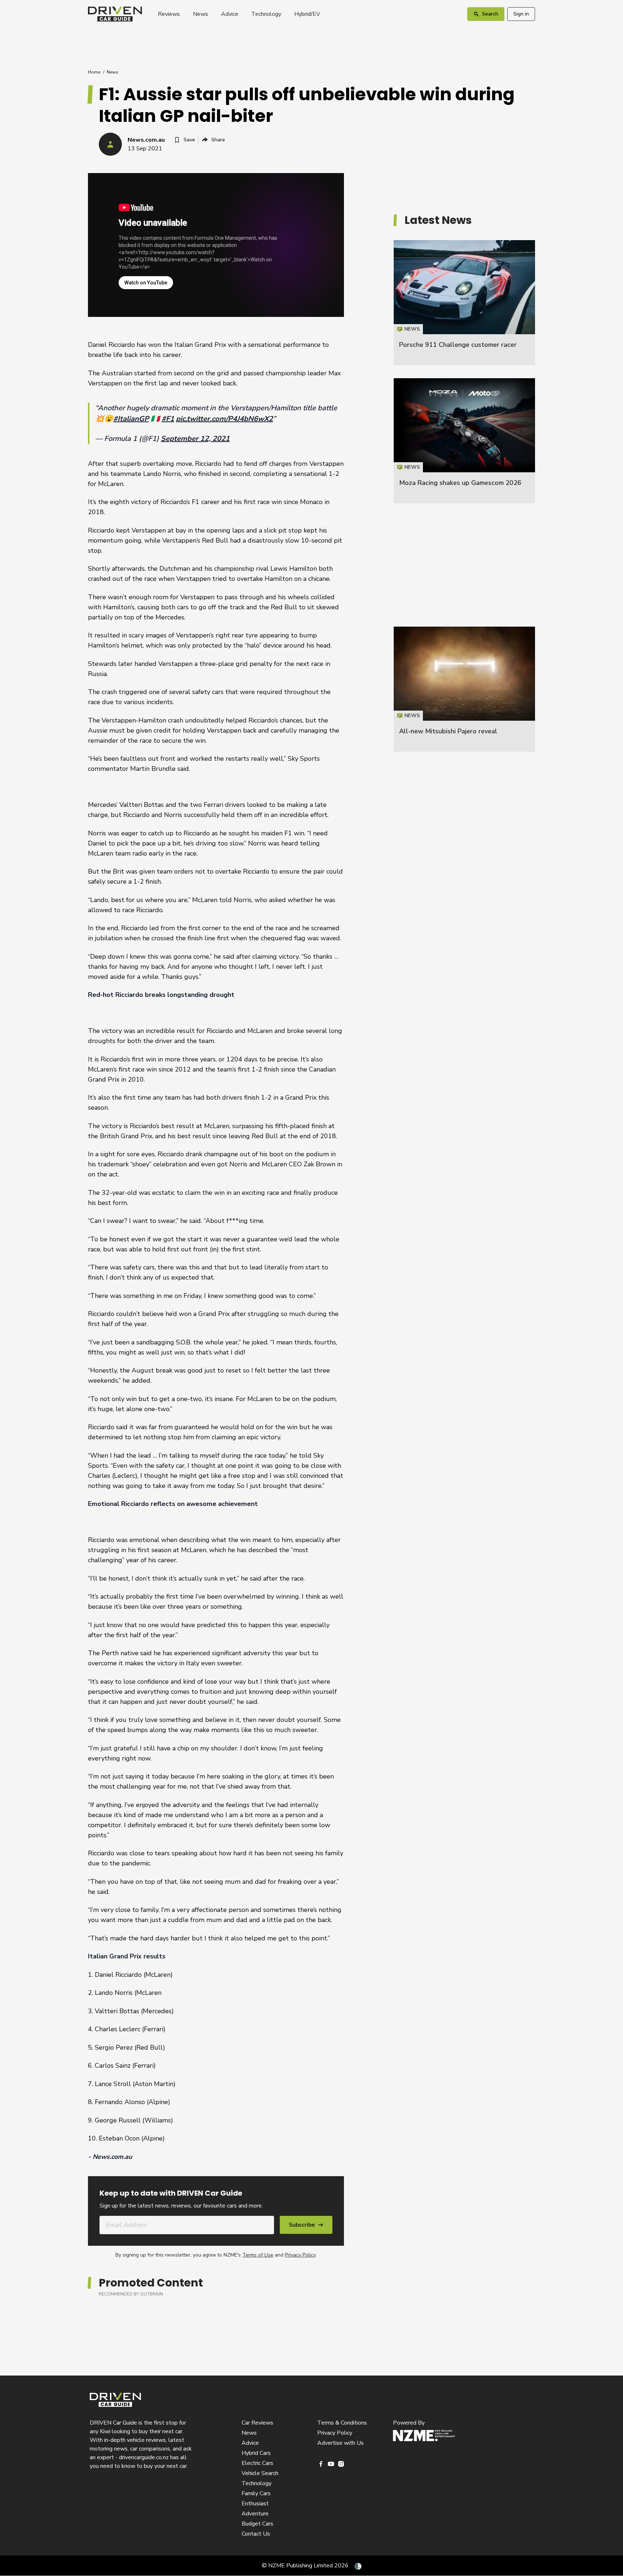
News (200, 14)
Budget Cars (257, 2524)
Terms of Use (258, 2255)
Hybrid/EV (307, 14)
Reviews (169, 14)
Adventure (255, 2514)
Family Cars (256, 2493)
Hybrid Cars (256, 2453)
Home (94, 72)
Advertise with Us (341, 2443)
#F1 (168, 419)
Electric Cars (257, 2463)
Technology (266, 14)
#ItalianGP (131, 419)
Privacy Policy (300, 2255)
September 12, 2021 (195, 439)
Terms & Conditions (342, 2423)
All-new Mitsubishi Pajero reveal (448, 731)
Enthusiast (255, 2504)
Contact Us (256, 2534)
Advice (230, 14)
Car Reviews (257, 2423)
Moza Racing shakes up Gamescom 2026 (460, 483)
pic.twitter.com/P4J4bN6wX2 (224, 419)
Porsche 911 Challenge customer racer (458, 345)
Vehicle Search (260, 2473)
